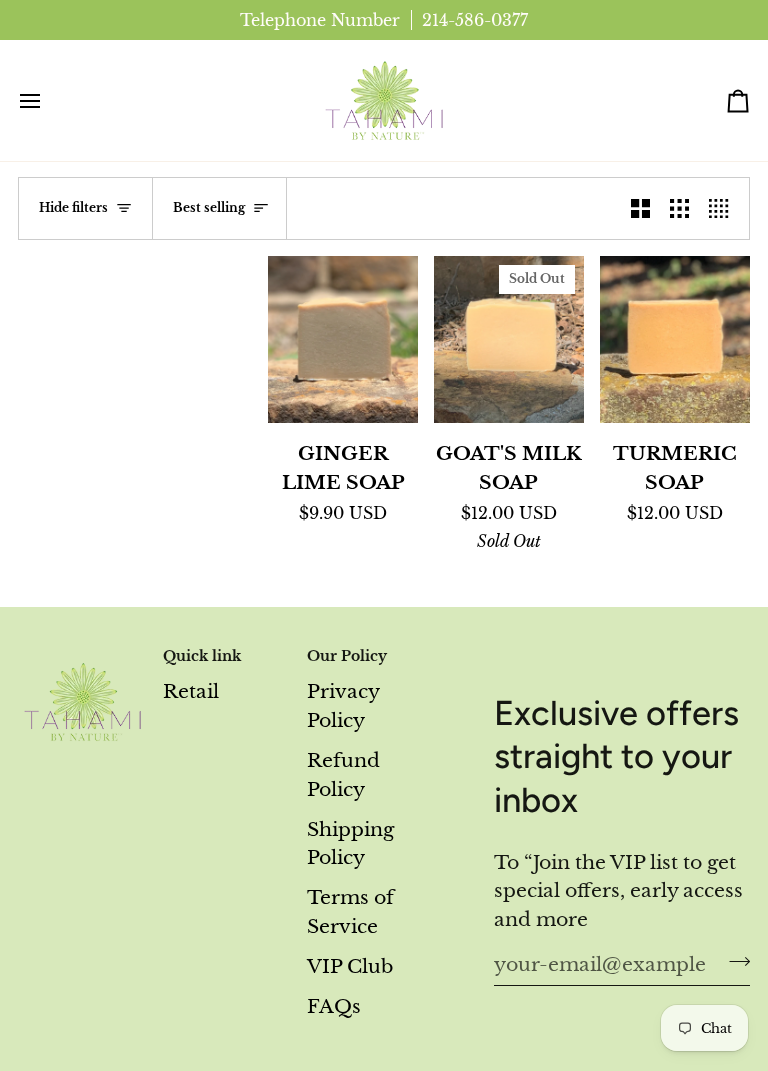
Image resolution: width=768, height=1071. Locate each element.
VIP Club (350, 966)
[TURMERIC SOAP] (675, 339)
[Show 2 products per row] (640, 208)
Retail (191, 691)
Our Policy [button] (347, 656)
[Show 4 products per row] (723, 208)
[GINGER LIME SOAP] (343, 339)
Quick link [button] (202, 656)
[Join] (733, 961)
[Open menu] (48, 100)
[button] (82, 652)
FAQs (334, 1006)
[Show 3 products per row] (679, 208)
